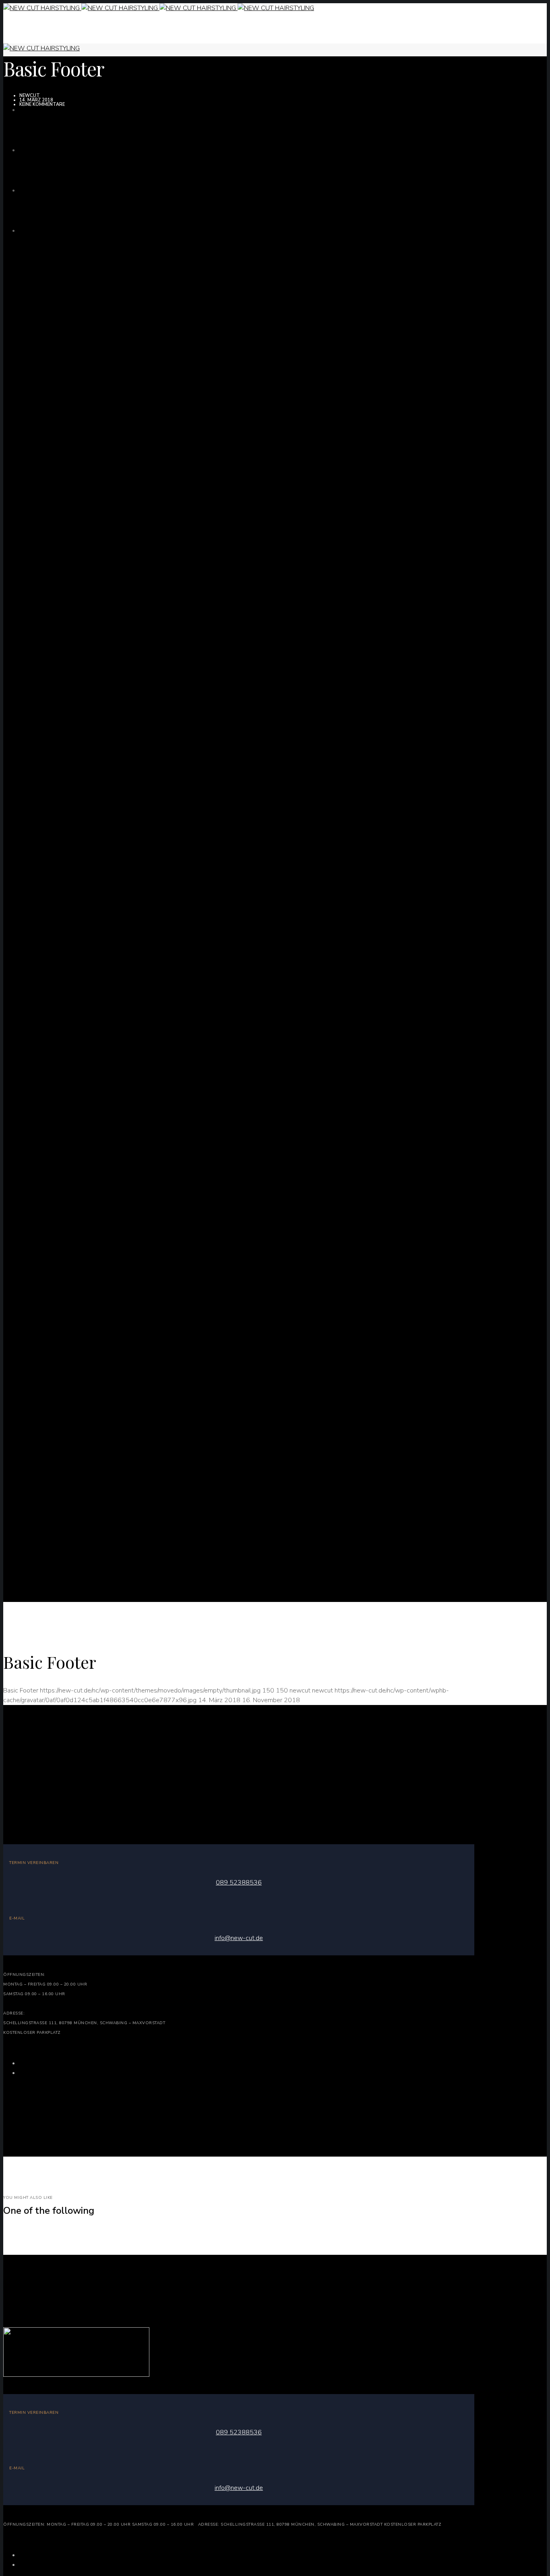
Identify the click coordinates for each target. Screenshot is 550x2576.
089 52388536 (239, 1882)
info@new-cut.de (239, 1938)
